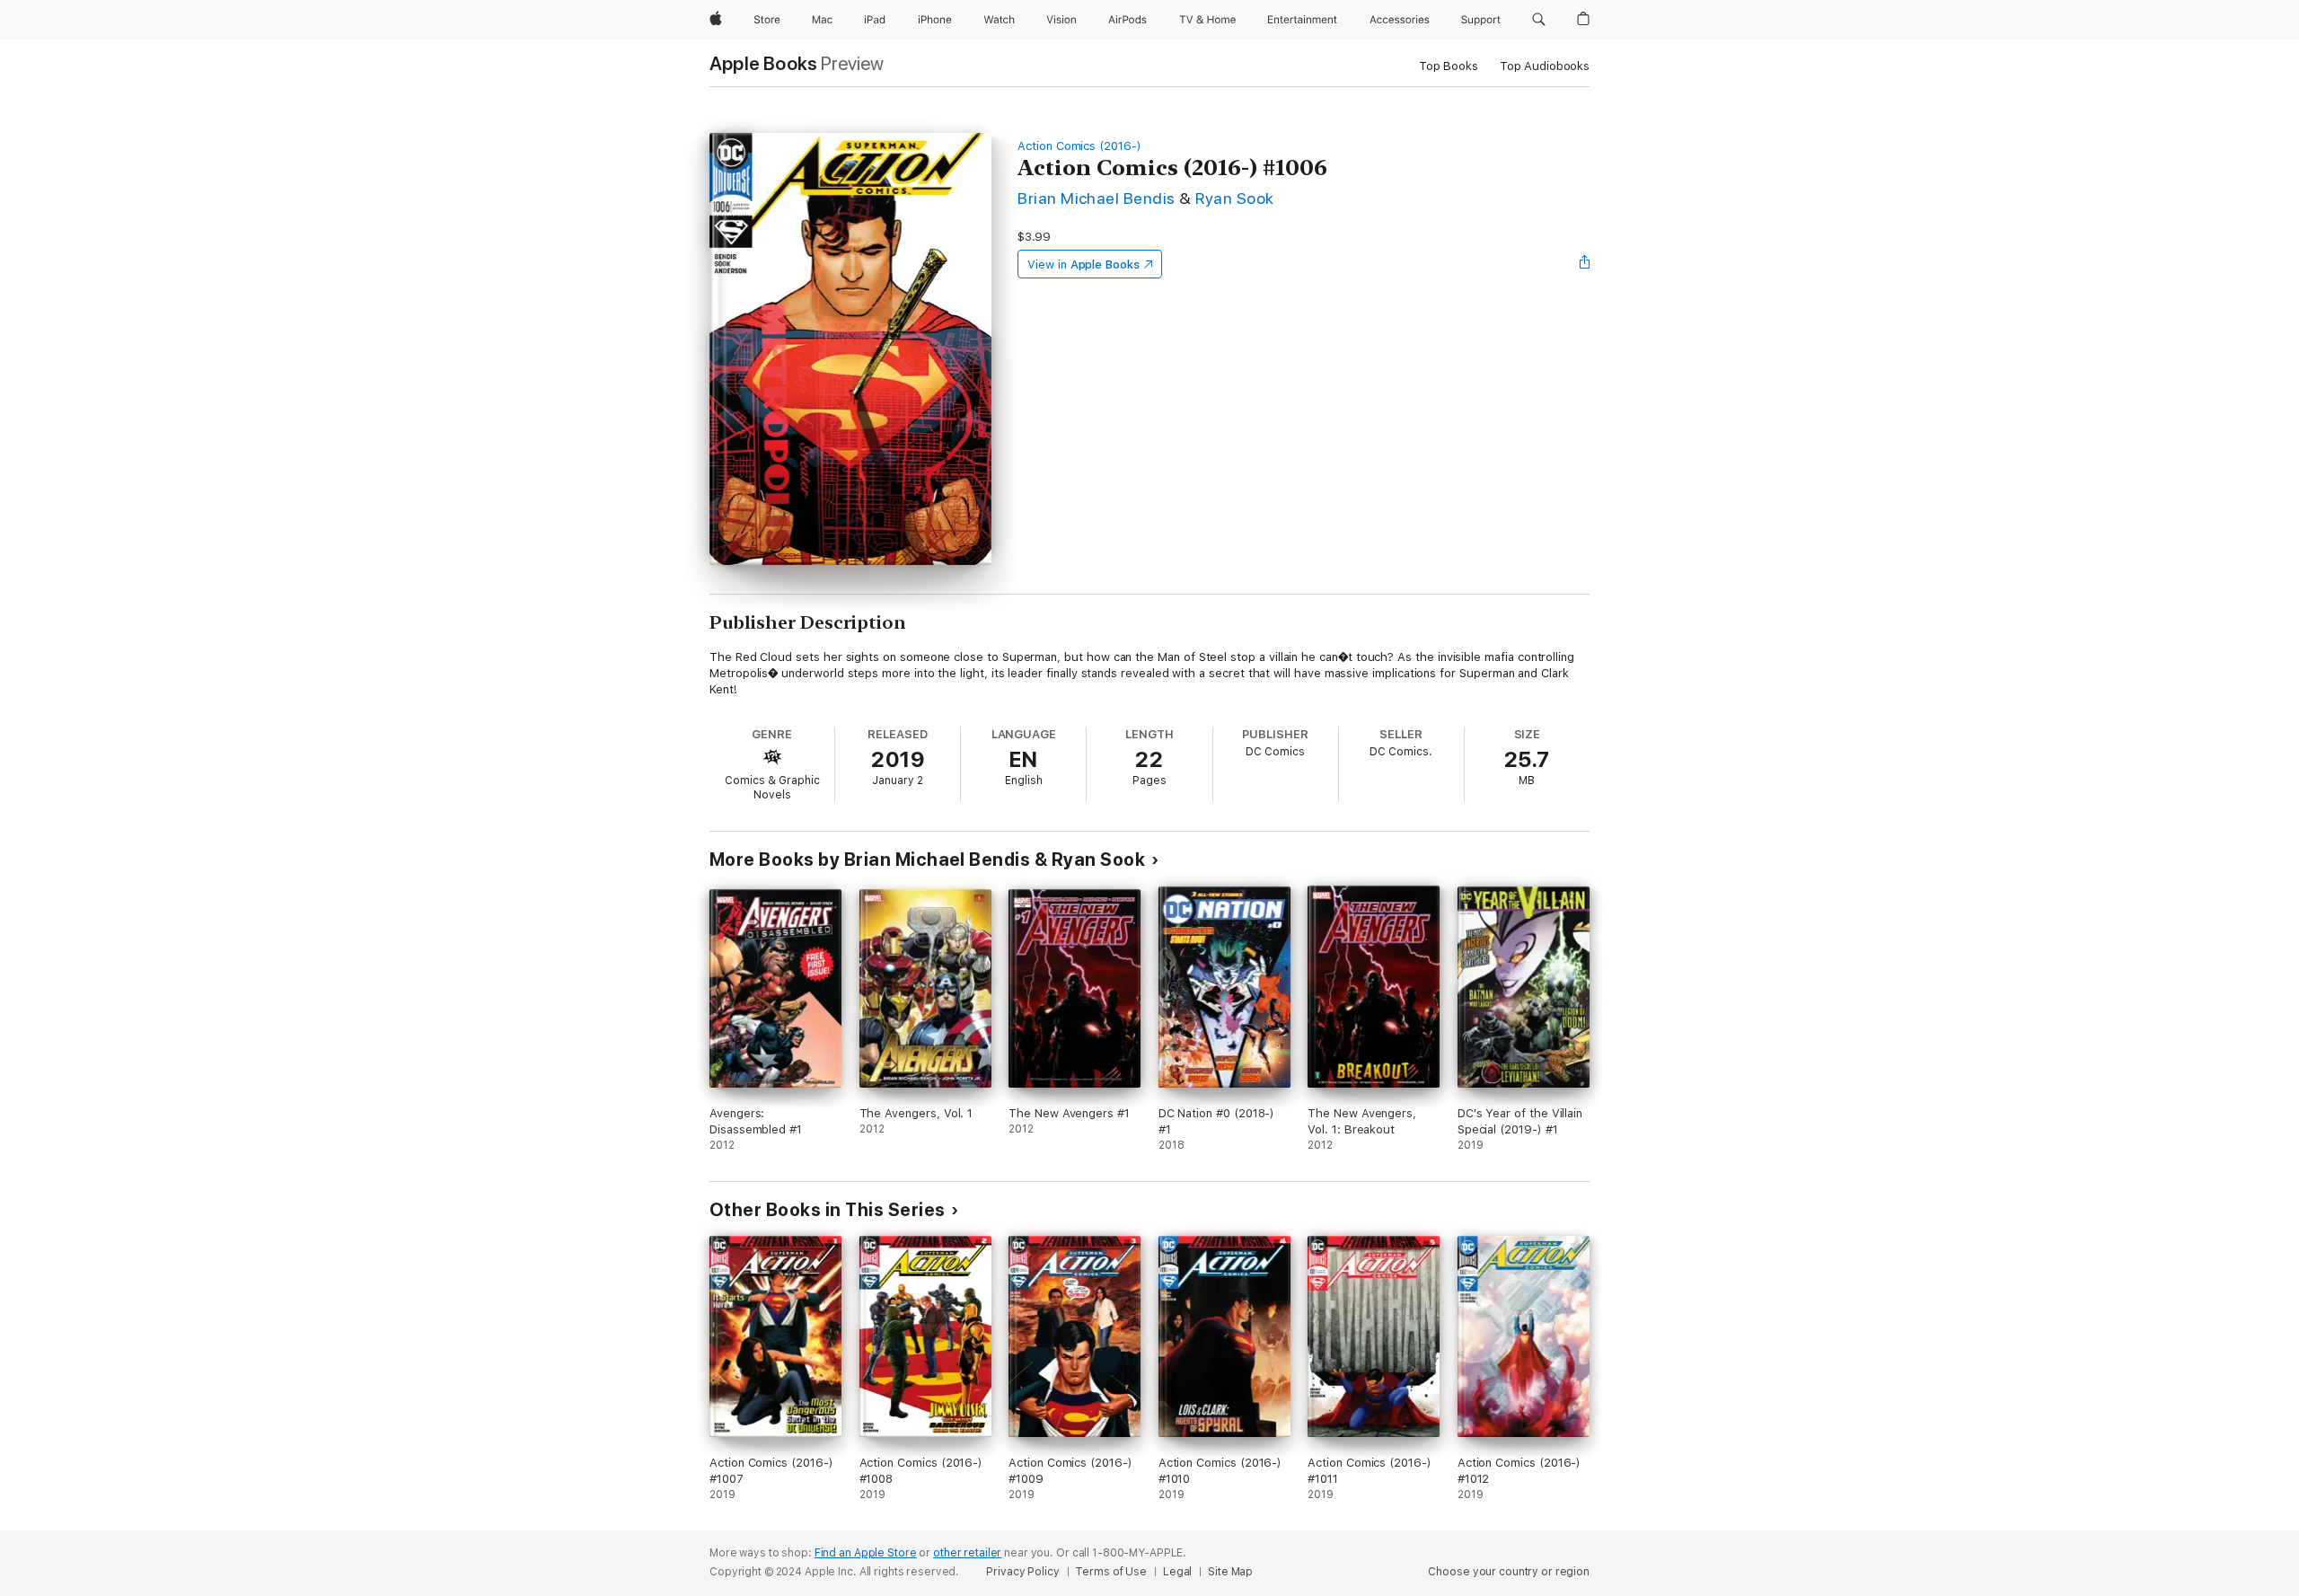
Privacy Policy (1022, 1572)
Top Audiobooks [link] (1545, 66)
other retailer (967, 1553)
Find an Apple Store (866, 1553)
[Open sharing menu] (1585, 264)
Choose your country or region (1509, 1572)
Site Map (1230, 1572)
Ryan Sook (1234, 198)
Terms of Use (1111, 1572)
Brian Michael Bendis (1097, 198)
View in (1083, 265)
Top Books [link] (1449, 66)
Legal (1177, 1572)
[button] (1539, 20)
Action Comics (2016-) (1079, 146)
